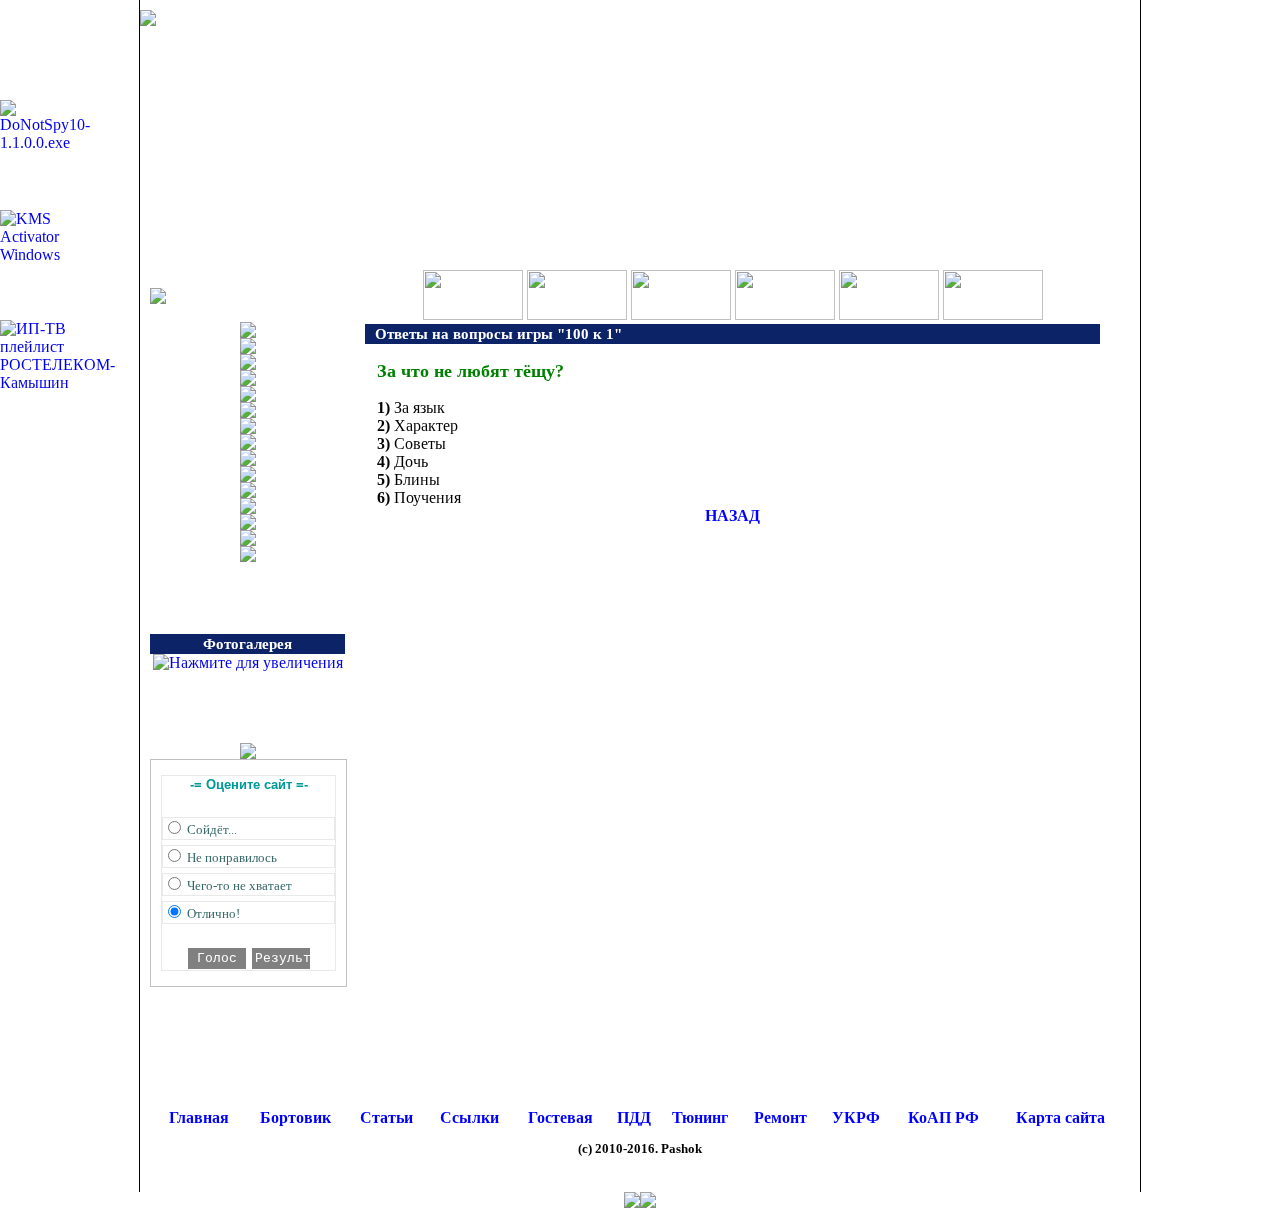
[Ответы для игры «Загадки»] (889, 314)
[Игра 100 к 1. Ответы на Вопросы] (473, 314)
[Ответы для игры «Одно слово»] (681, 314)
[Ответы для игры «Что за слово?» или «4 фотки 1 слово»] (577, 314)
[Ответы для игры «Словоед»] (785, 314)
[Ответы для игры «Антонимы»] (993, 314)
